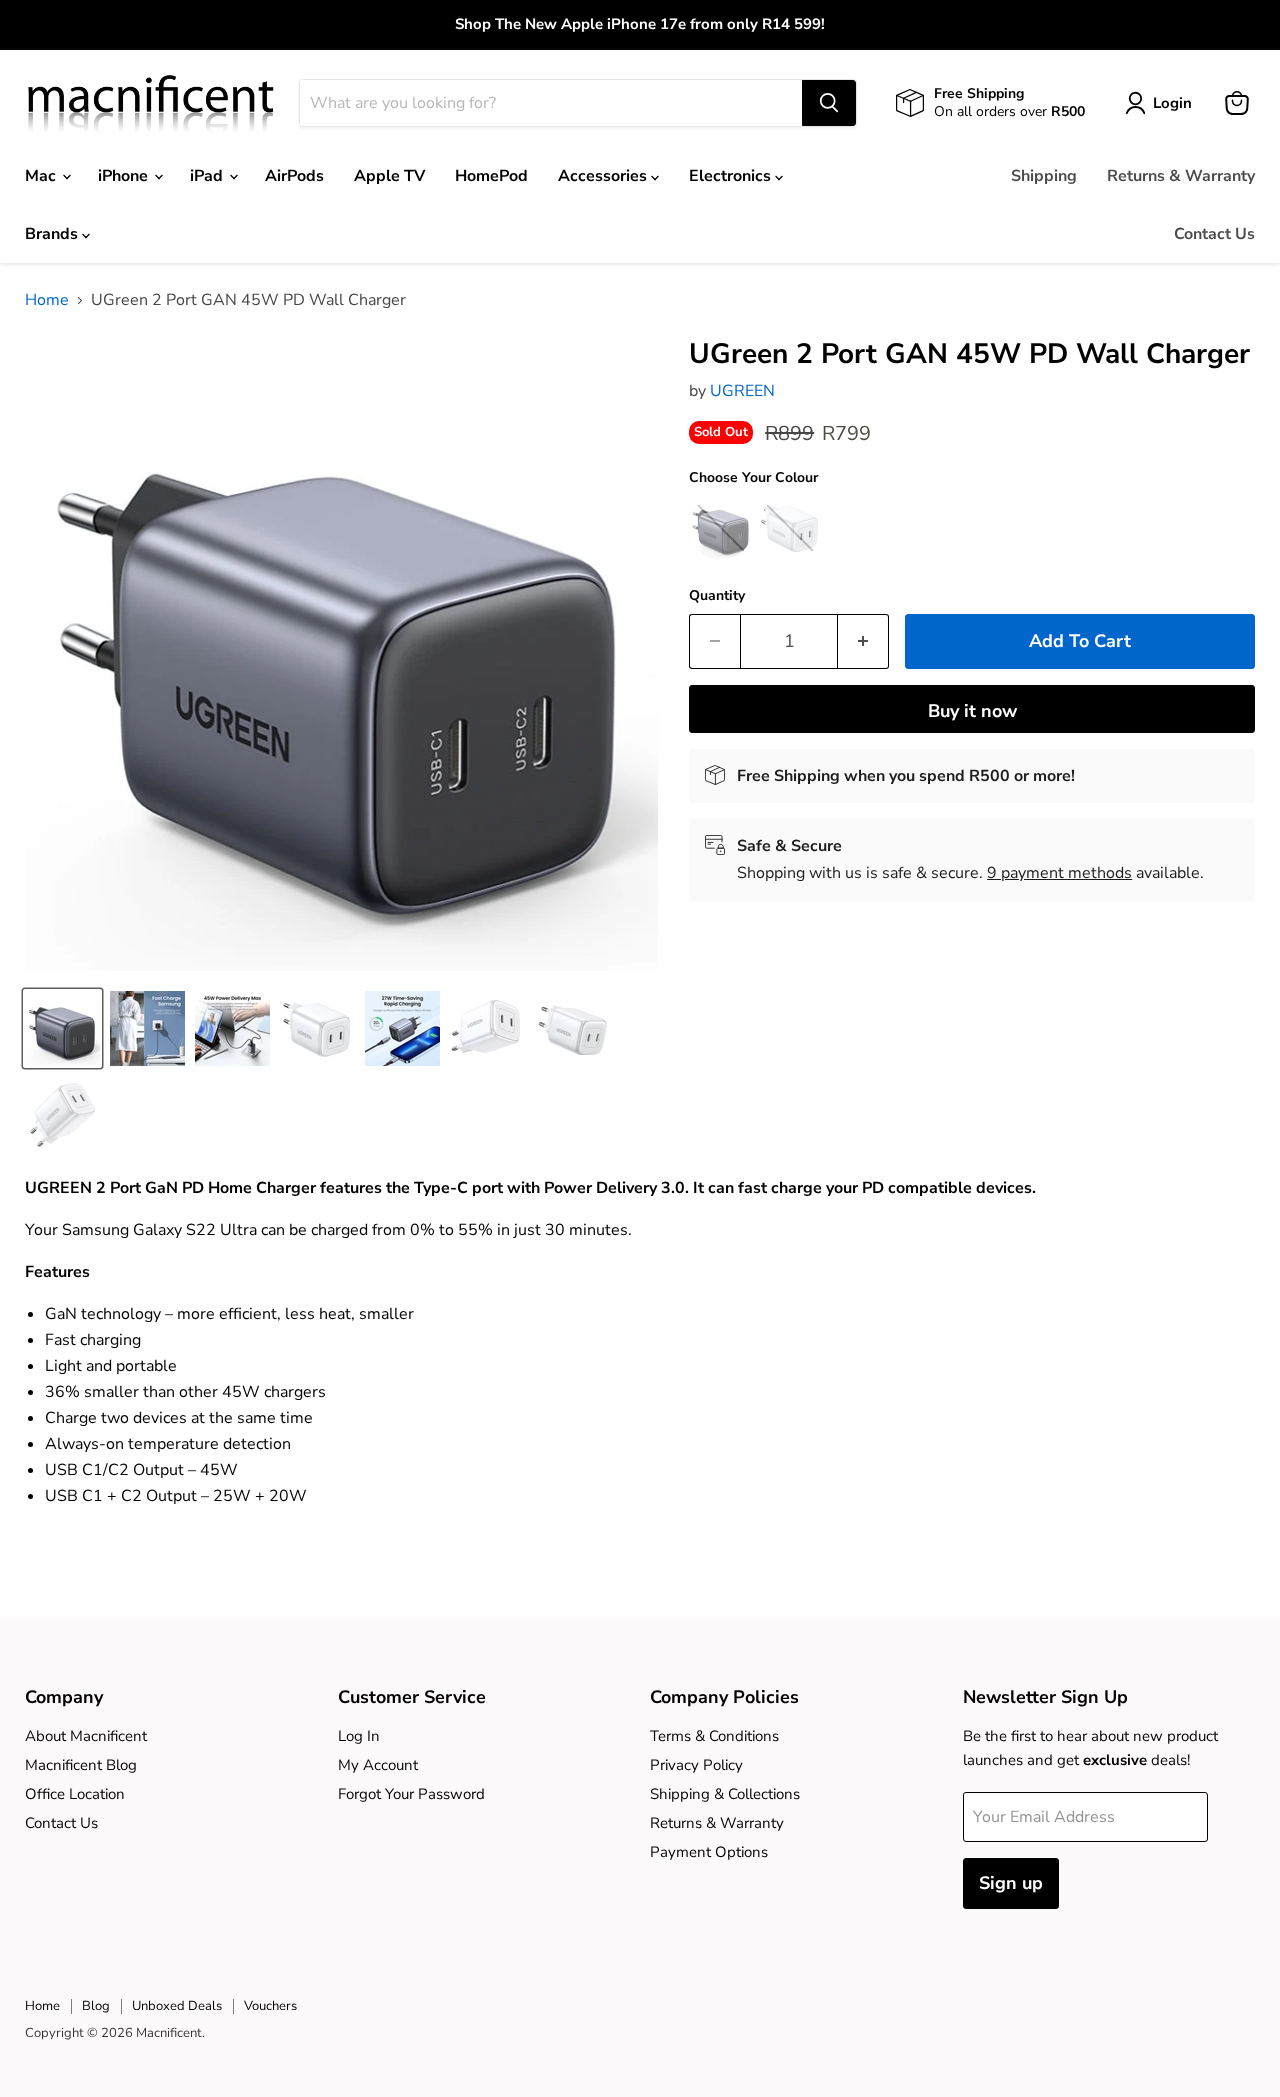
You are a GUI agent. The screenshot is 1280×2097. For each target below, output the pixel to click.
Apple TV (389, 176)
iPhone (125, 176)
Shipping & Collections (725, 1794)
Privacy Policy (696, 1765)
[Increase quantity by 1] (863, 641)
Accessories (604, 176)
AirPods (294, 176)
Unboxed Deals (177, 2006)
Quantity (717, 596)
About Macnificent (86, 1736)
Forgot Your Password (411, 1794)
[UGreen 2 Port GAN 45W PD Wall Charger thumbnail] (62, 1028)
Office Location (75, 1794)
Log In (359, 1736)
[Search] (829, 103)
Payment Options (709, 1852)
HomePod (491, 176)
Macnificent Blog (81, 1765)
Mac (42, 176)
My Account (378, 1765)
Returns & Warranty (1181, 176)
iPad (208, 176)
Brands (53, 234)
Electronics (732, 176)
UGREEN (742, 391)
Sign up (1011, 1883)
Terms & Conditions (714, 1736)
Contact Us (1214, 234)
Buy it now (972, 711)
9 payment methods (1059, 873)
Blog (96, 2006)
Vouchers (270, 2006)
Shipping (1044, 176)
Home (47, 300)
